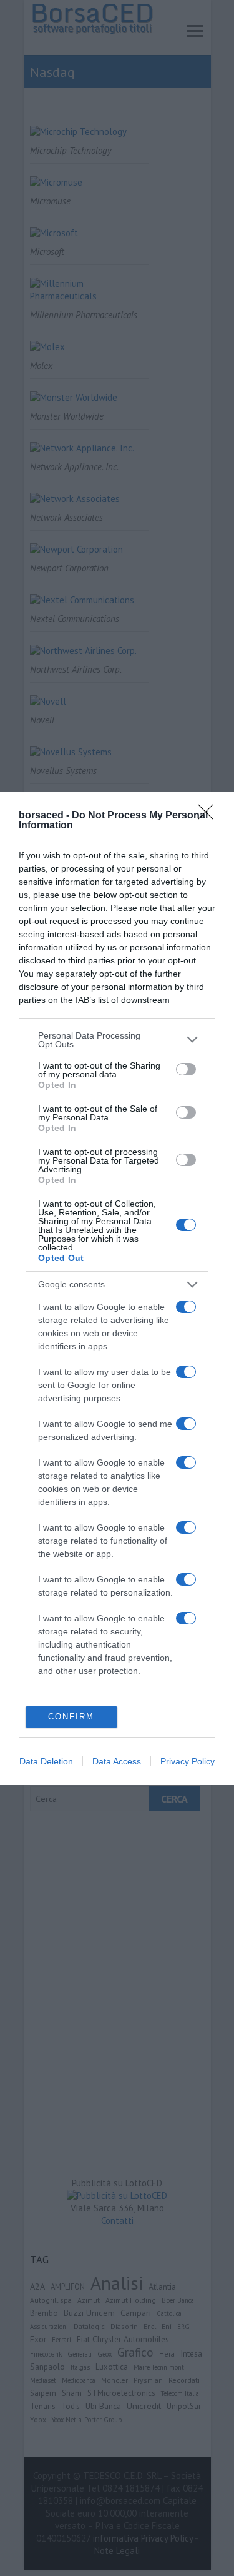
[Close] (210, 816)
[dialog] (117, 1288)
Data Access (117, 1761)
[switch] (186, 1069)
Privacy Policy (188, 1761)
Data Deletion (46, 1761)
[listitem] (117, 1040)
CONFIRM (71, 1717)
